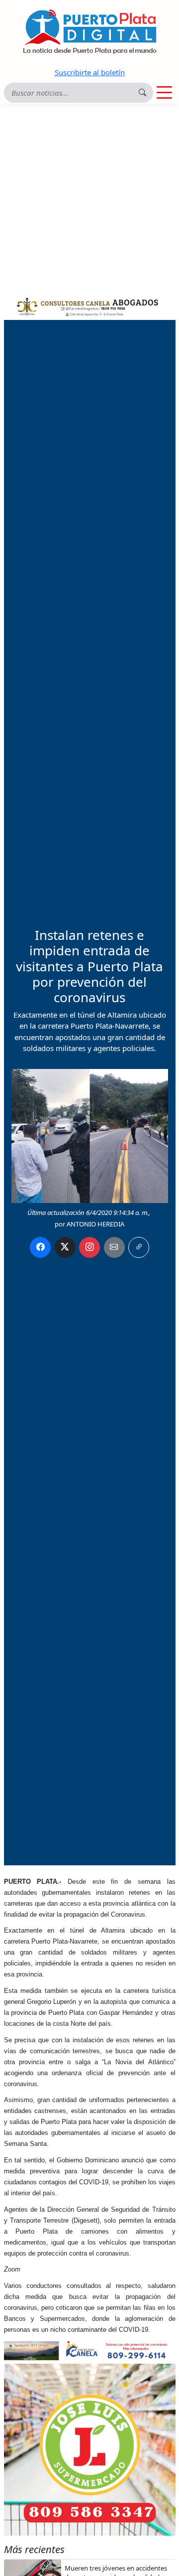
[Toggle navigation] (164, 93)
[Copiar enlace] (139, 1247)
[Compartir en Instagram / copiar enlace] (89, 1247)
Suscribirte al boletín (90, 72)
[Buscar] (142, 92)
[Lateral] (90, 2450)
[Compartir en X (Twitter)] (65, 1247)
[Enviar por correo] (114, 1247)
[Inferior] (90, 2350)
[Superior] (90, 305)
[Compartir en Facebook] (40, 1247)
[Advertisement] (89, 198)
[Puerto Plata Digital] (89, 32)
